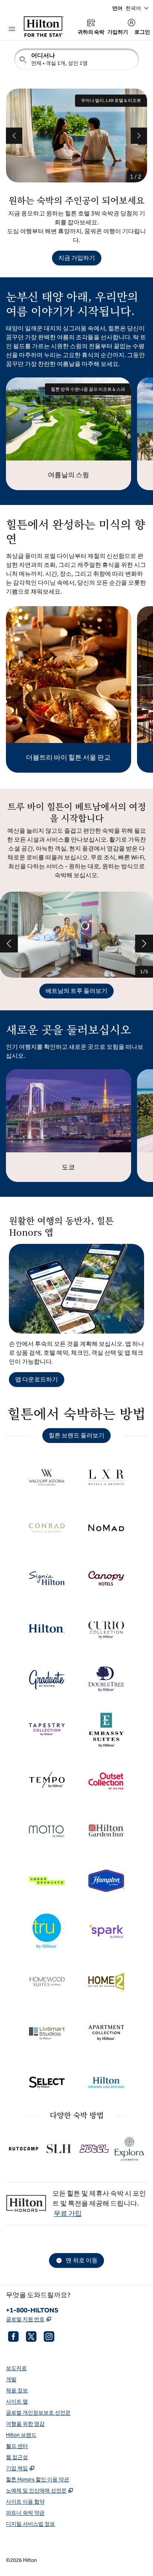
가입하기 (118, 32)
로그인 (142, 32)
